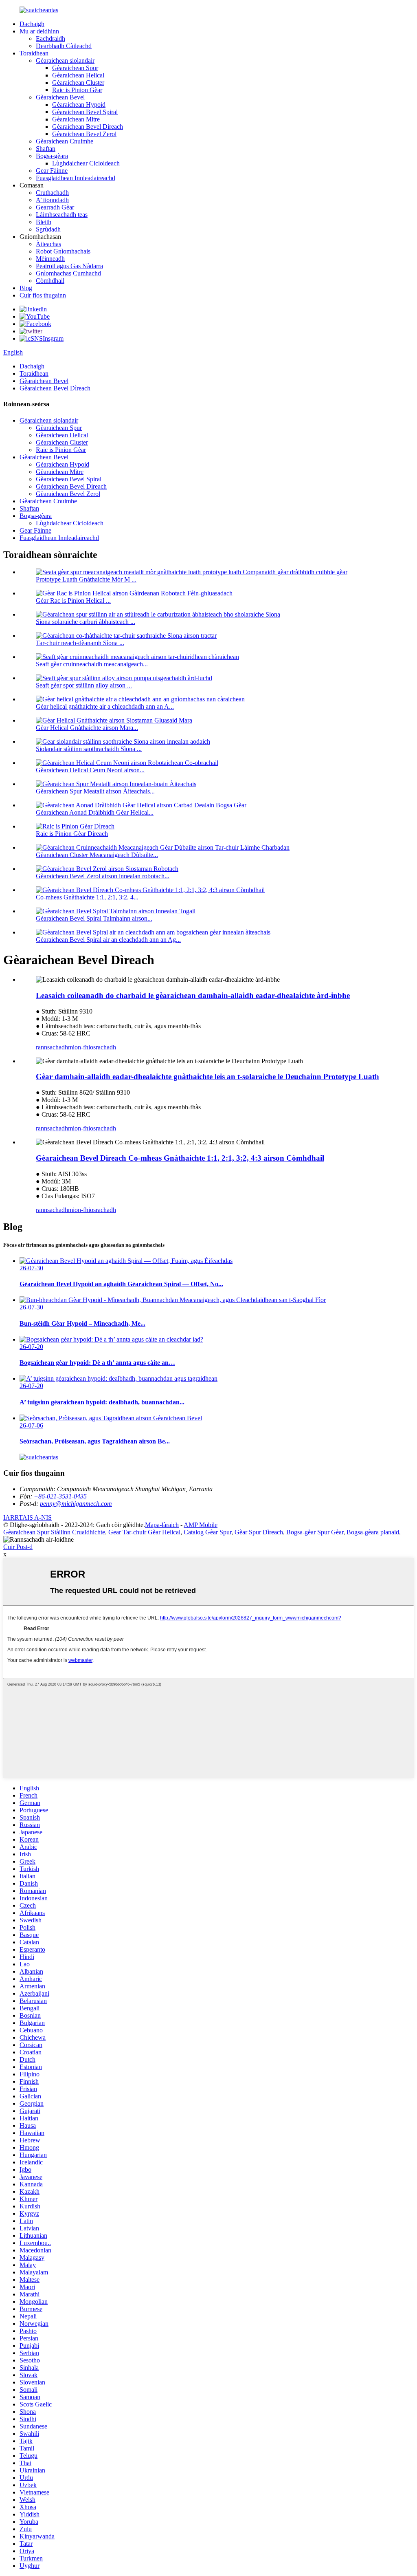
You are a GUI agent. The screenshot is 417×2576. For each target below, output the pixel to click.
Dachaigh (32, 24)
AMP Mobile (201, 1525)
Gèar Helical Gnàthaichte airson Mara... (87, 728)
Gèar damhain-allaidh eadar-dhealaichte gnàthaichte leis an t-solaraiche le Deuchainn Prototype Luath (207, 1076)
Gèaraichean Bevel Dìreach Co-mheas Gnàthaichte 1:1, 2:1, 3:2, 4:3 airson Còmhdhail (180, 1158)
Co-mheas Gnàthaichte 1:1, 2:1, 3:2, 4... (87, 897)
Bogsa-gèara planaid (373, 1532)
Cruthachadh (52, 193)
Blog (26, 288)
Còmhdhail (50, 281)
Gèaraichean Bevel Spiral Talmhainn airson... (94, 918)
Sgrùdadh (48, 229)
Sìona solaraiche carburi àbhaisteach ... (86, 622)
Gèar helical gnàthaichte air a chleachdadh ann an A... (105, 706)
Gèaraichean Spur (75, 68)
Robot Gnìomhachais (63, 251)
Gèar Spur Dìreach (259, 1532)
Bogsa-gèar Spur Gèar (315, 1532)
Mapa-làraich (162, 1525)
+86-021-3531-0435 (60, 1496)
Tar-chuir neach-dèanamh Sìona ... (80, 643)
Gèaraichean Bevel (60, 97)
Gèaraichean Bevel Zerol (84, 134)
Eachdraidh (50, 39)
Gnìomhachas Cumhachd (68, 273)
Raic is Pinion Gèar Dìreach (72, 834)
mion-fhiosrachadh (92, 1047)
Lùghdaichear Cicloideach (86, 163)
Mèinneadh (50, 259)
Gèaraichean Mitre (76, 119)
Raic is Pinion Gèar (77, 90)
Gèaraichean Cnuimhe (65, 141)
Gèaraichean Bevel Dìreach (88, 127)
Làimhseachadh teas (62, 215)
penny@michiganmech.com (76, 1504)
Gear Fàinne (52, 171)
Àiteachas (48, 244)
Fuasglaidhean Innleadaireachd (76, 178)
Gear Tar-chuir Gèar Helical (144, 1532)
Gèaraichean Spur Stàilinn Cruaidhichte (54, 1532)
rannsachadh (52, 1047)
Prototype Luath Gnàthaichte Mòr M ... (86, 579)
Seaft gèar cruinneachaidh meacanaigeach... (92, 664)
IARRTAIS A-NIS (27, 1517)
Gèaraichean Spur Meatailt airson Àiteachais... (95, 791)
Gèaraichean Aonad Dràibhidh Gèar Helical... (95, 812)
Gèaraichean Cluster (78, 83)
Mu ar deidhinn (39, 31)
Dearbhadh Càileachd (64, 46)
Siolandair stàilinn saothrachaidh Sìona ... (89, 749)
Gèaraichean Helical (78, 75)
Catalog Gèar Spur (207, 1532)
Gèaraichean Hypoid (79, 105)
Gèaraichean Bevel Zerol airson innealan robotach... (103, 876)
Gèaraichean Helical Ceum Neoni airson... (90, 770)
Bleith (44, 222)
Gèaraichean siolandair (65, 61)
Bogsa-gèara (52, 156)
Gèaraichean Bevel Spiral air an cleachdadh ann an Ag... (108, 940)
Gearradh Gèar (55, 207)
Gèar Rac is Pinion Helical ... (73, 600)
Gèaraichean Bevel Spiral (85, 112)
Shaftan (46, 149)
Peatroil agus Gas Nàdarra (69, 266)
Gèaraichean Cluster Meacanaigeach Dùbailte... (97, 855)
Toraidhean (34, 53)
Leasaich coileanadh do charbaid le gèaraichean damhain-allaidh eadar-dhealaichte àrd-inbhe (193, 995)
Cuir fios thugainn (43, 295)
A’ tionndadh (52, 200)
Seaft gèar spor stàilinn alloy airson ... (84, 685)
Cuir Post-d (18, 1547)
